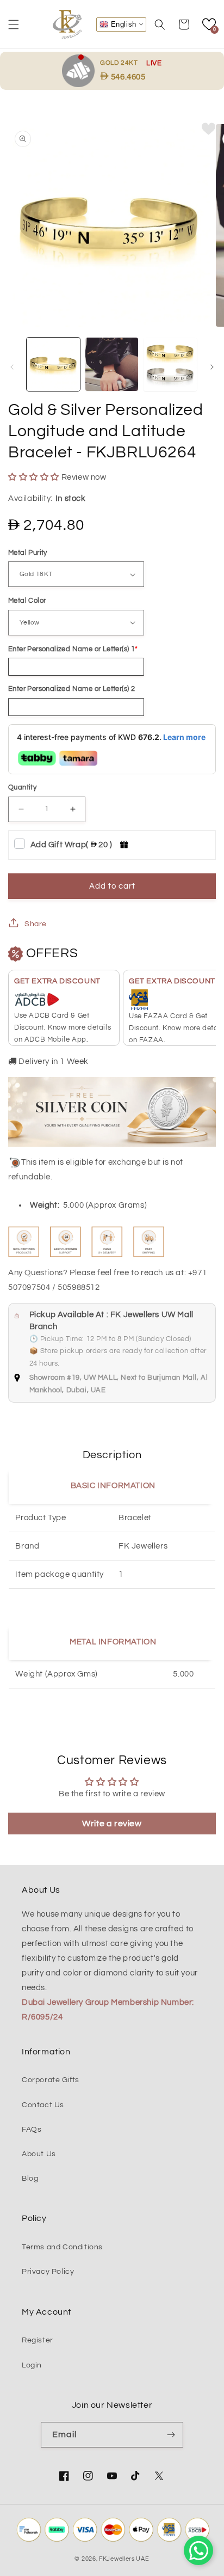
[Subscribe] (171, 2435)
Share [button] (36, 924)
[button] (14, 25)
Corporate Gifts (51, 2080)
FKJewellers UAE (124, 2559)
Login (32, 2365)
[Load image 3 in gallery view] (170, 364)
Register (38, 2340)
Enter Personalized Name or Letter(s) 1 (71, 649)
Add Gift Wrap (71, 845)
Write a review (112, 1824)
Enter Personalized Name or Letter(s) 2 (71, 689)
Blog (30, 2179)
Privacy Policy (48, 2272)
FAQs (32, 2130)
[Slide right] (212, 367)
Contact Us (43, 2105)
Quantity (22, 787)
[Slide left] (12, 367)
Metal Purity (28, 553)
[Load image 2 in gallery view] (112, 364)
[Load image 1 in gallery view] (53, 364)
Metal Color (27, 601)
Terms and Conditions (62, 2247)
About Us (39, 2154)
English (122, 24)
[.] (81, 70)
